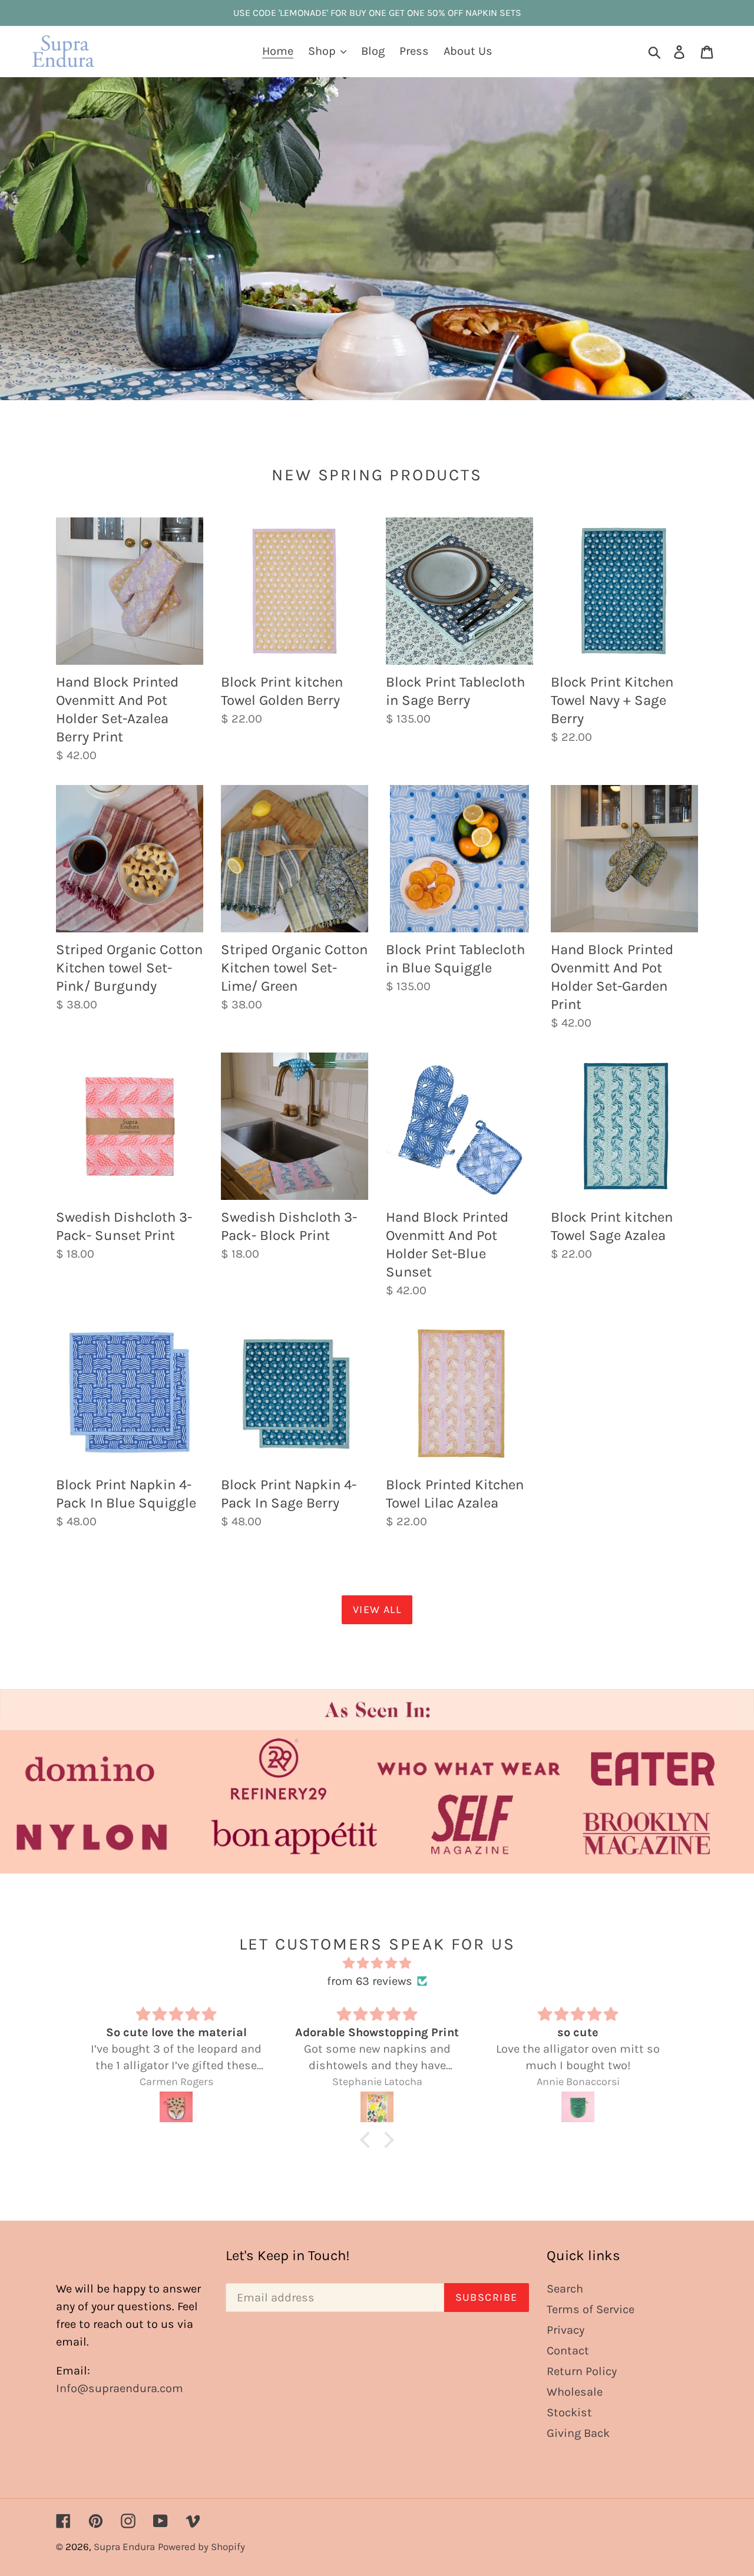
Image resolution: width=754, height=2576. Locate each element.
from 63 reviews (370, 1981)
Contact (568, 2351)
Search (565, 2289)
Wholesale (575, 2392)
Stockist (569, 2412)
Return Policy (582, 2371)
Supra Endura (124, 2547)
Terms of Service (591, 2309)
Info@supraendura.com (120, 2388)
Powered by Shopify (201, 2547)
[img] (377, 1963)
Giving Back (578, 2433)
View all (377, 1609)
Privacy (565, 2330)
